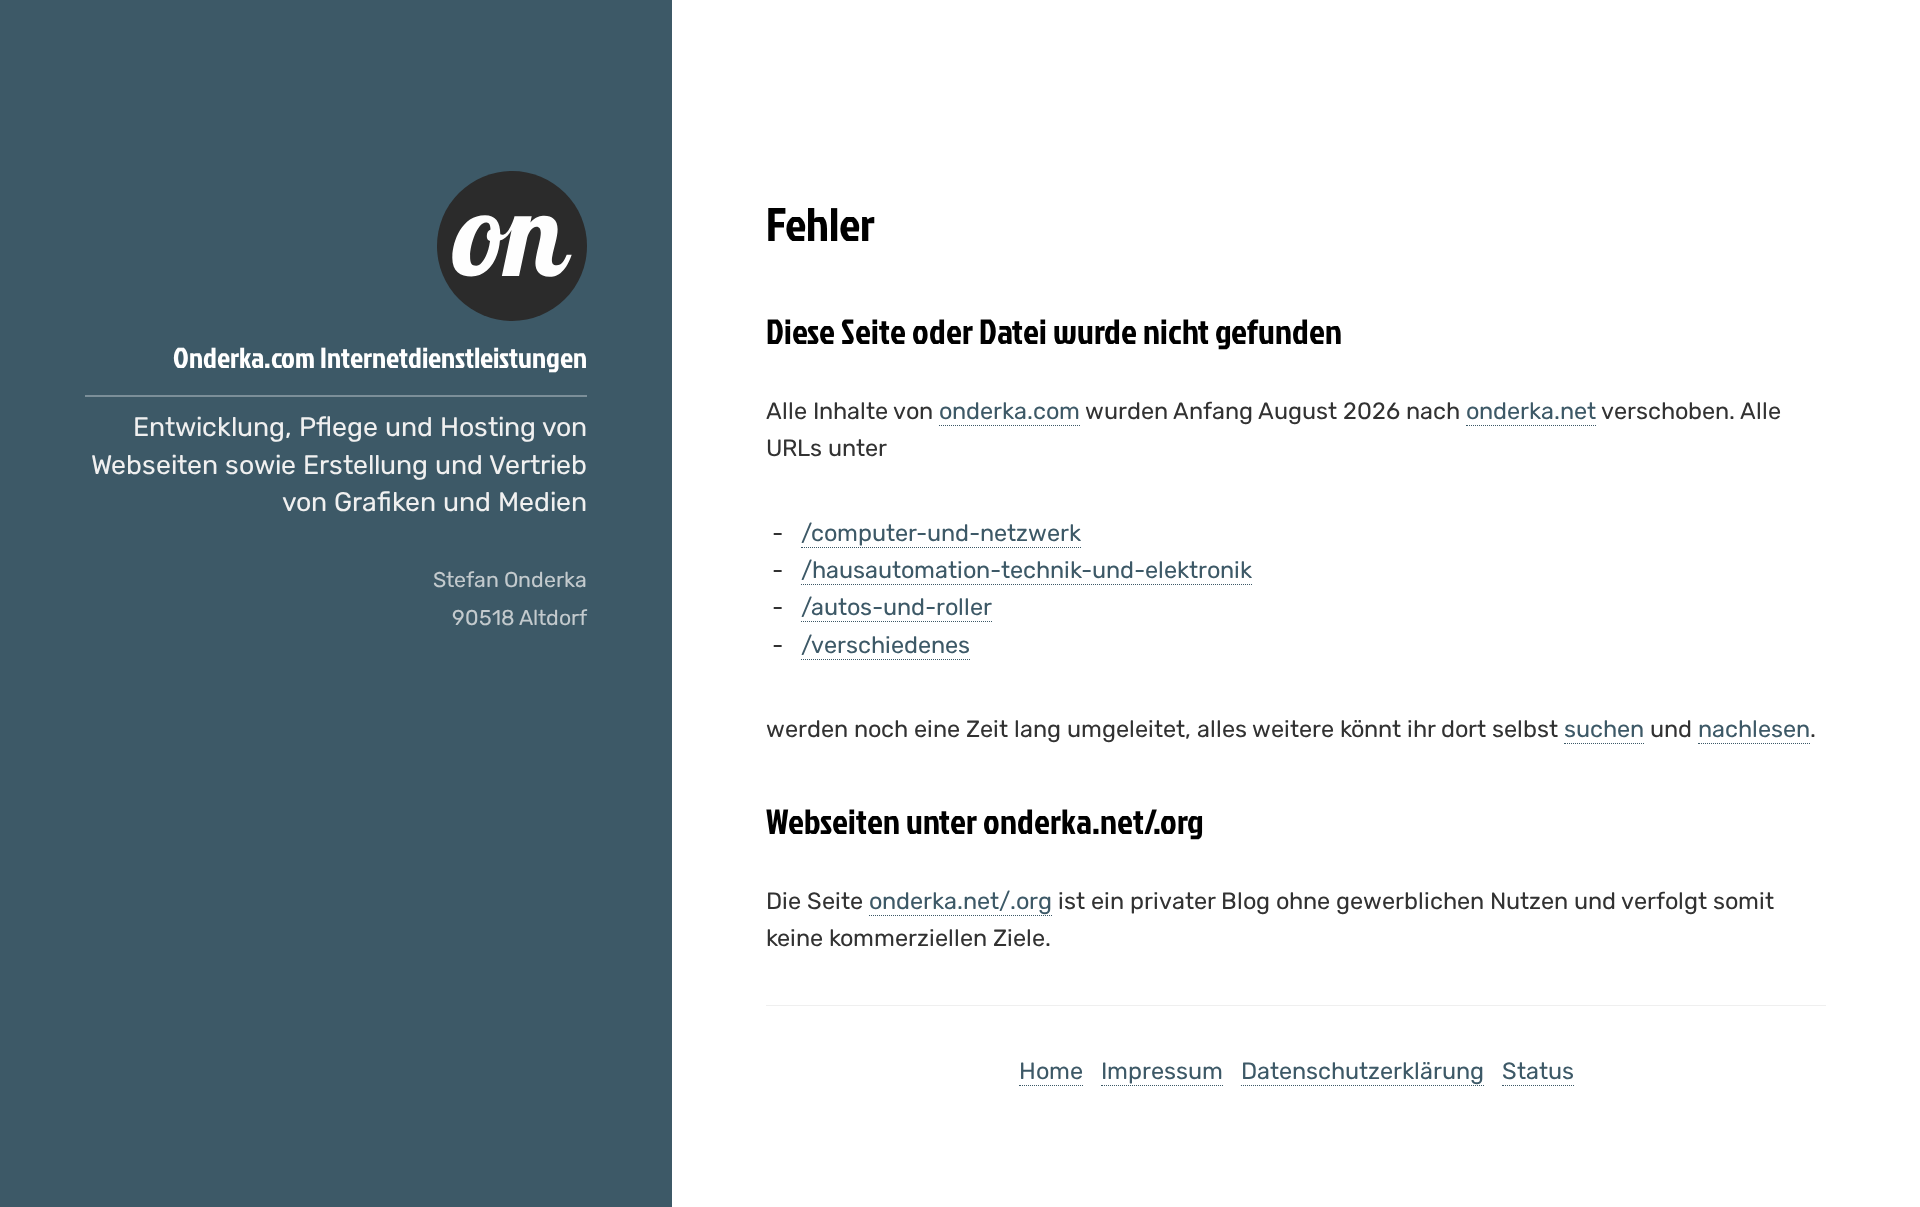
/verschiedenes (885, 645)
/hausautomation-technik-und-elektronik (1026, 570)
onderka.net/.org (960, 901)
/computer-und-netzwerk (941, 533)
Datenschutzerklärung (1362, 1071)
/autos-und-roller (896, 607)
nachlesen (1754, 729)
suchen (1604, 729)
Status (1538, 1071)
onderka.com (1009, 411)
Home (1051, 1071)
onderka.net (1531, 411)
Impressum (1162, 1071)
